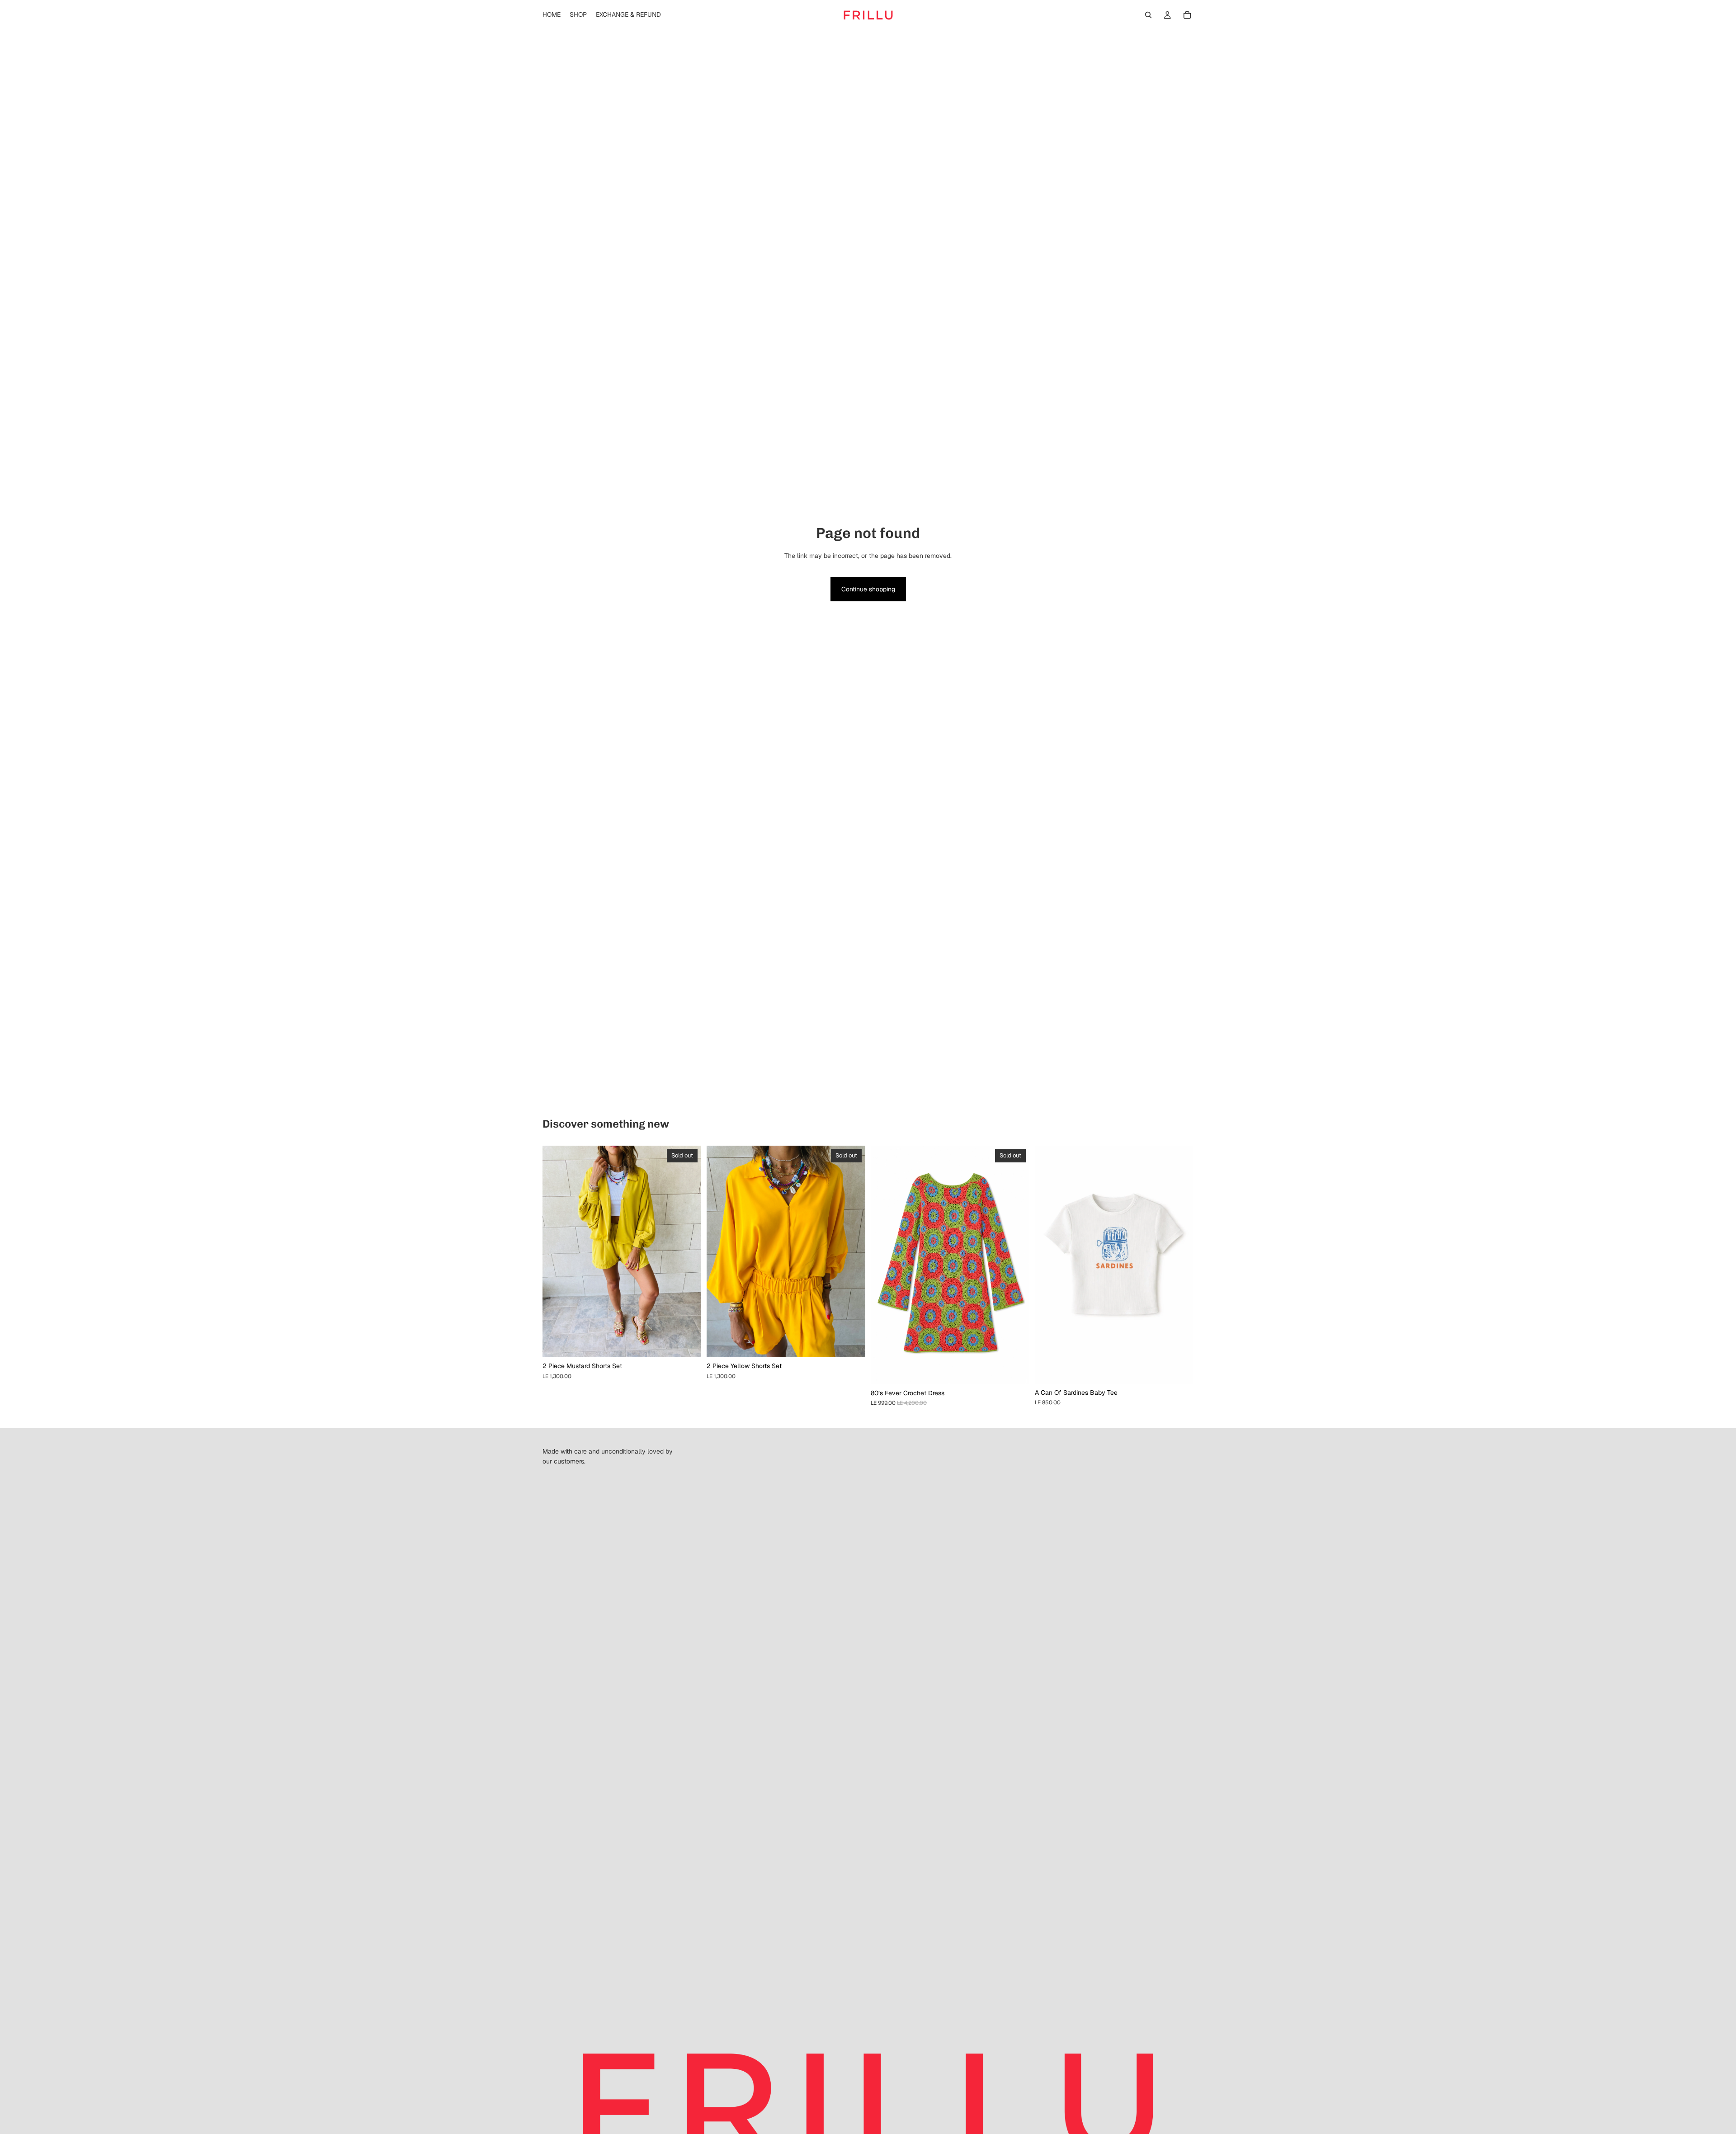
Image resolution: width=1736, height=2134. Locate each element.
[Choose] (1179, 1370)
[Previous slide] (556, 1251)
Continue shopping (868, 589)
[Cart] (1187, 15)
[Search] (1148, 15)
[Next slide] (688, 1251)
